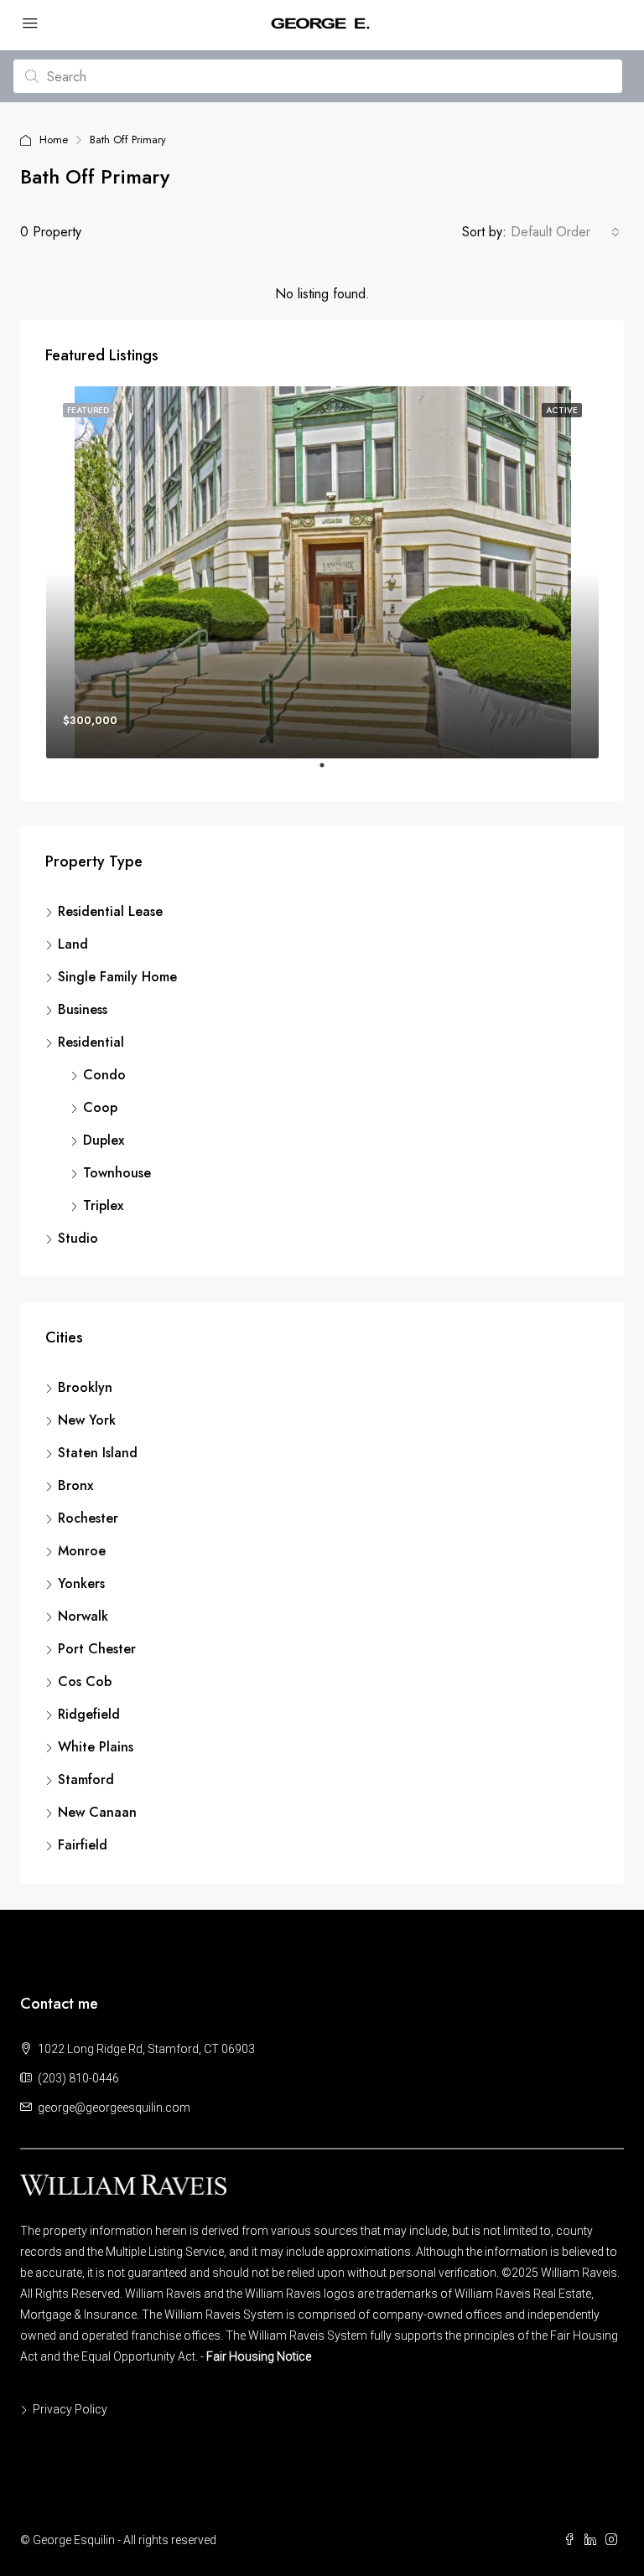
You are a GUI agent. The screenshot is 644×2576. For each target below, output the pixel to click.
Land (73, 944)
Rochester (88, 1518)
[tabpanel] (322, 572)
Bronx (75, 1485)
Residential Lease (110, 911)
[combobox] (565, 232)
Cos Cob (85, 1681)
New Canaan (97, 1812)
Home (54, 140)
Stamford (86, 1779)
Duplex (104, 1140)
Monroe (82, 1551)
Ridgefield (89, 1714)
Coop (100, 1107)
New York (87, 1420)
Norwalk (83, 1616)
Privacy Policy (70, 2409)
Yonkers (81, 1583)
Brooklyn (85, 1387)
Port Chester (97, 1649)
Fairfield (83, 1845)
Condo (104, 1075)
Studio (78, 1238)
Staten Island (98, 1453)
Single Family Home (117, 977)
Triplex (103, 1205)
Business (83, 1009)
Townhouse (117, 1173)
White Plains (96, 1747)
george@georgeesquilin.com (114, 2108)
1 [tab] (330, 772)
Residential (91, 1042)
